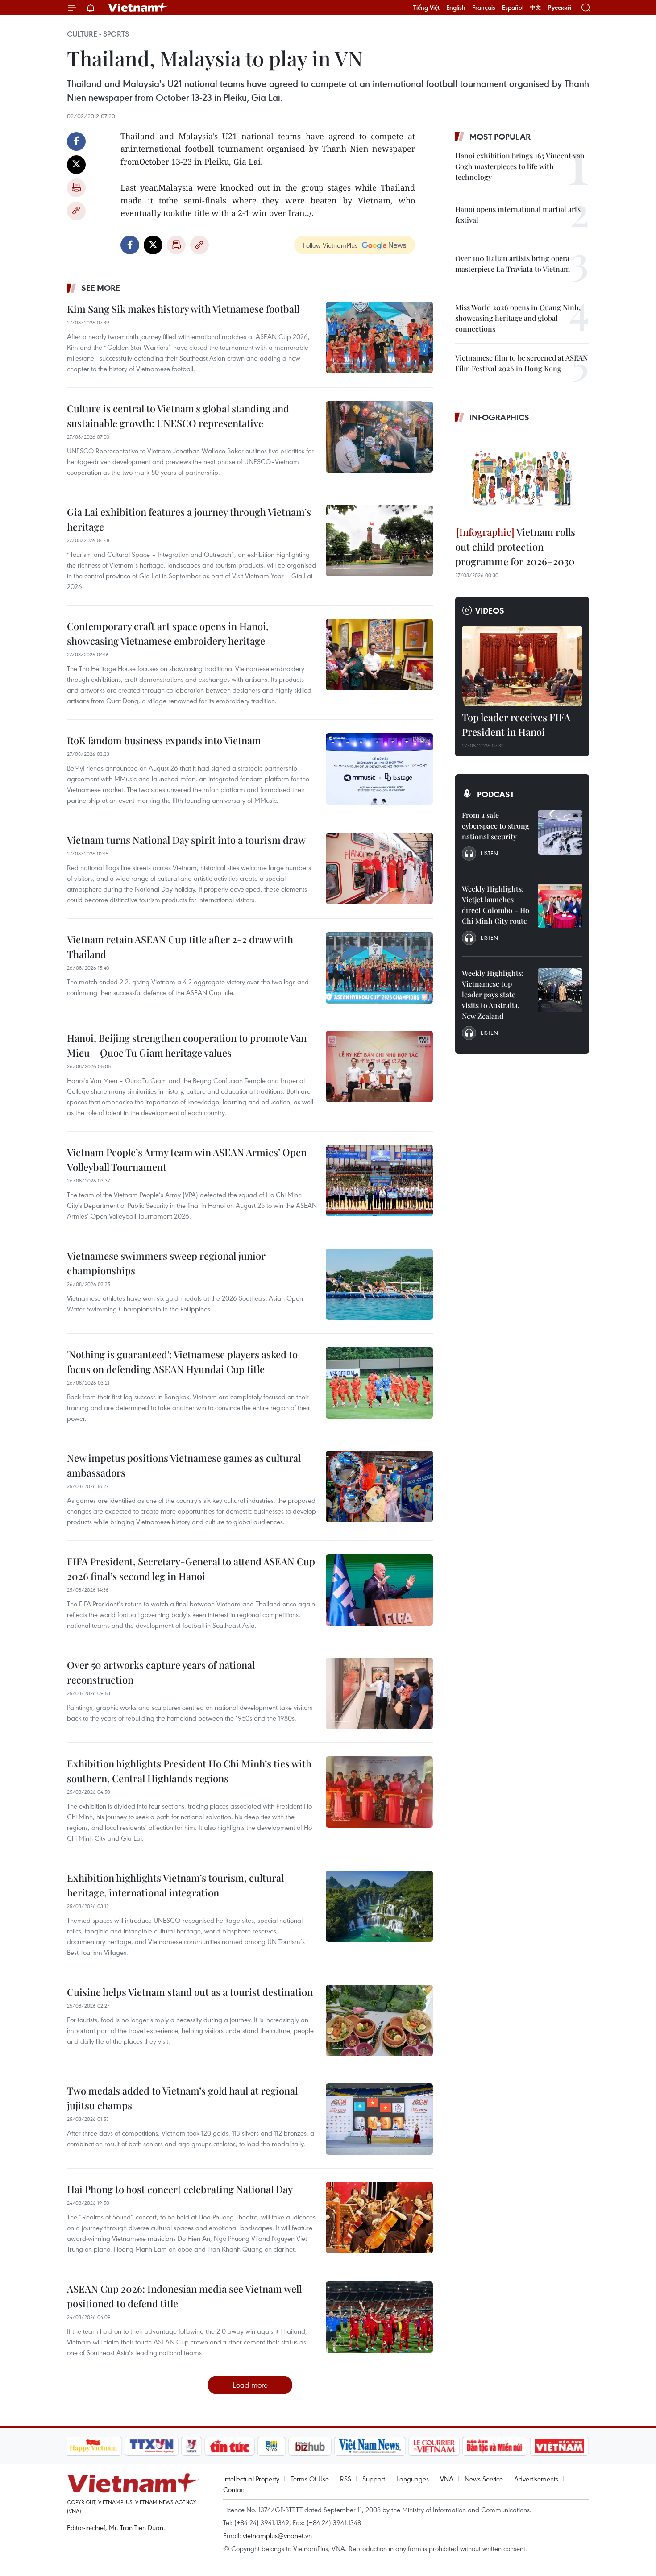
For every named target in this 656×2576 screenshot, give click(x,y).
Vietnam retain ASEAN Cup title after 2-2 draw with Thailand (180, 947)
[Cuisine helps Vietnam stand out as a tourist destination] (379, 2020)
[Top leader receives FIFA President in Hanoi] (522, 666)
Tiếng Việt (426, 8)
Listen (489, 853)
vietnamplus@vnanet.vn (277, 2535)
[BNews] (272, 2446)
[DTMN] (495, 2446)
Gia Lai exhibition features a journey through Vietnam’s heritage (189, 519)
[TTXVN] (151, 2446)
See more (101, 288)
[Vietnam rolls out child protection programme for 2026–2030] (522, 476)
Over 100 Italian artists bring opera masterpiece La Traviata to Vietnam (513, 263)
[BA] (560, 2446)
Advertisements (536, 2479)
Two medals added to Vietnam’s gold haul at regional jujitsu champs (182, 2098)
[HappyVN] (94, 2446)
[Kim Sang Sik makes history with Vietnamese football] (379, 337)
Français (484, 8)
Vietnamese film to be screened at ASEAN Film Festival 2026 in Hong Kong (521, 363)
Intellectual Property (251, 2479)
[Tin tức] (229, 2446)
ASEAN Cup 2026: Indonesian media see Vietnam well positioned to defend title (184, 2296)
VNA (447, 2479)
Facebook (76, 141)
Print (76, 188)
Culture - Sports (98, 34)
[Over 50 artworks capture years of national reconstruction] (379, 1693)
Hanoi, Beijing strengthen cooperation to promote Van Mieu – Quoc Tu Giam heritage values (187, 1045)
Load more (250, 2385)
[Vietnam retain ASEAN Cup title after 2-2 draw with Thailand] (379, 968)
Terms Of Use (310, 2479)
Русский (559, 8)
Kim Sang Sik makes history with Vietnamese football (183, 309)
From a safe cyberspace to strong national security (496, 826)
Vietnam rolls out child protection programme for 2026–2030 (515, 547)
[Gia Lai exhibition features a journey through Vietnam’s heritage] (379, 540)
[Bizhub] (310, 2446)
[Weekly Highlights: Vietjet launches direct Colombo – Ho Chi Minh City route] (560, 906)
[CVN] (434, 2446)
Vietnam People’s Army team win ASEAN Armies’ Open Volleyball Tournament (187, 1159)
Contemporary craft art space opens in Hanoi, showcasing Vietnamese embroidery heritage (168, 633)
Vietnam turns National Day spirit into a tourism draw (186, 840)
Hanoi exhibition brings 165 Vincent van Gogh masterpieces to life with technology (520, 166)
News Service (484, 2479)
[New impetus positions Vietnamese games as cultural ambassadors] (379, 1486)
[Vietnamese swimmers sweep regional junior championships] (379, 1284)
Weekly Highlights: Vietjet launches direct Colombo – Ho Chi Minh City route (496, 905)
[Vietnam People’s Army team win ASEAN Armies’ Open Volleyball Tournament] (379, 1181)
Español (513, 8)
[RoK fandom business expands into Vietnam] (379, 769)
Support (374, 2479)
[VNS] (370, 2446)
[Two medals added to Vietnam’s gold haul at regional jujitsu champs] (379, 2119)
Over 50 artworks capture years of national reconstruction (161, 1672)
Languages (413, 2479)
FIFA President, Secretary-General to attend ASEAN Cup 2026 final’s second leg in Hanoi (191, 1569)
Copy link (76, 211)
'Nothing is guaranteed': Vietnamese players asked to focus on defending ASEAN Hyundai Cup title (182, 1362)
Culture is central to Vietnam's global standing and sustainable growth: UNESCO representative (178, 416)
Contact (235, 2489)
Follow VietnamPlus (330, 245)
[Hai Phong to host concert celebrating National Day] (379, 2218)
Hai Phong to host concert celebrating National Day (180, 2189)
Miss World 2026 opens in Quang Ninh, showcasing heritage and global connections (518, 318)
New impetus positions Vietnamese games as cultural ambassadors (184, 1465)
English (456, 8)
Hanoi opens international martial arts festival (518, 214)
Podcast (496, 794)
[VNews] (191, 2446)
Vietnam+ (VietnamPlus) (138, 8)
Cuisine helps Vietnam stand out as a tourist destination (190, 1992)
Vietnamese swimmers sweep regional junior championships (166, 1263)
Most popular (500, 137)
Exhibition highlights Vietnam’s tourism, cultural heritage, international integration (175, 1885)
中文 (536, 8)
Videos (490, 610)
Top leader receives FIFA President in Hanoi (516, 724)
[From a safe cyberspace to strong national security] (560, 832)
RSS (346, 2479)
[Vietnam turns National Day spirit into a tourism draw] (379, 868)
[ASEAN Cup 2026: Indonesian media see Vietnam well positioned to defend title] (379, 2317)
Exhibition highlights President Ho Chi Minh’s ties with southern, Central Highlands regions (189, 1771)
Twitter (76, 165)
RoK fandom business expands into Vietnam (164, 740)
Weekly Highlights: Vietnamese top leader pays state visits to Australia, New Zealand (493, 994)
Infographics (499, 417)
